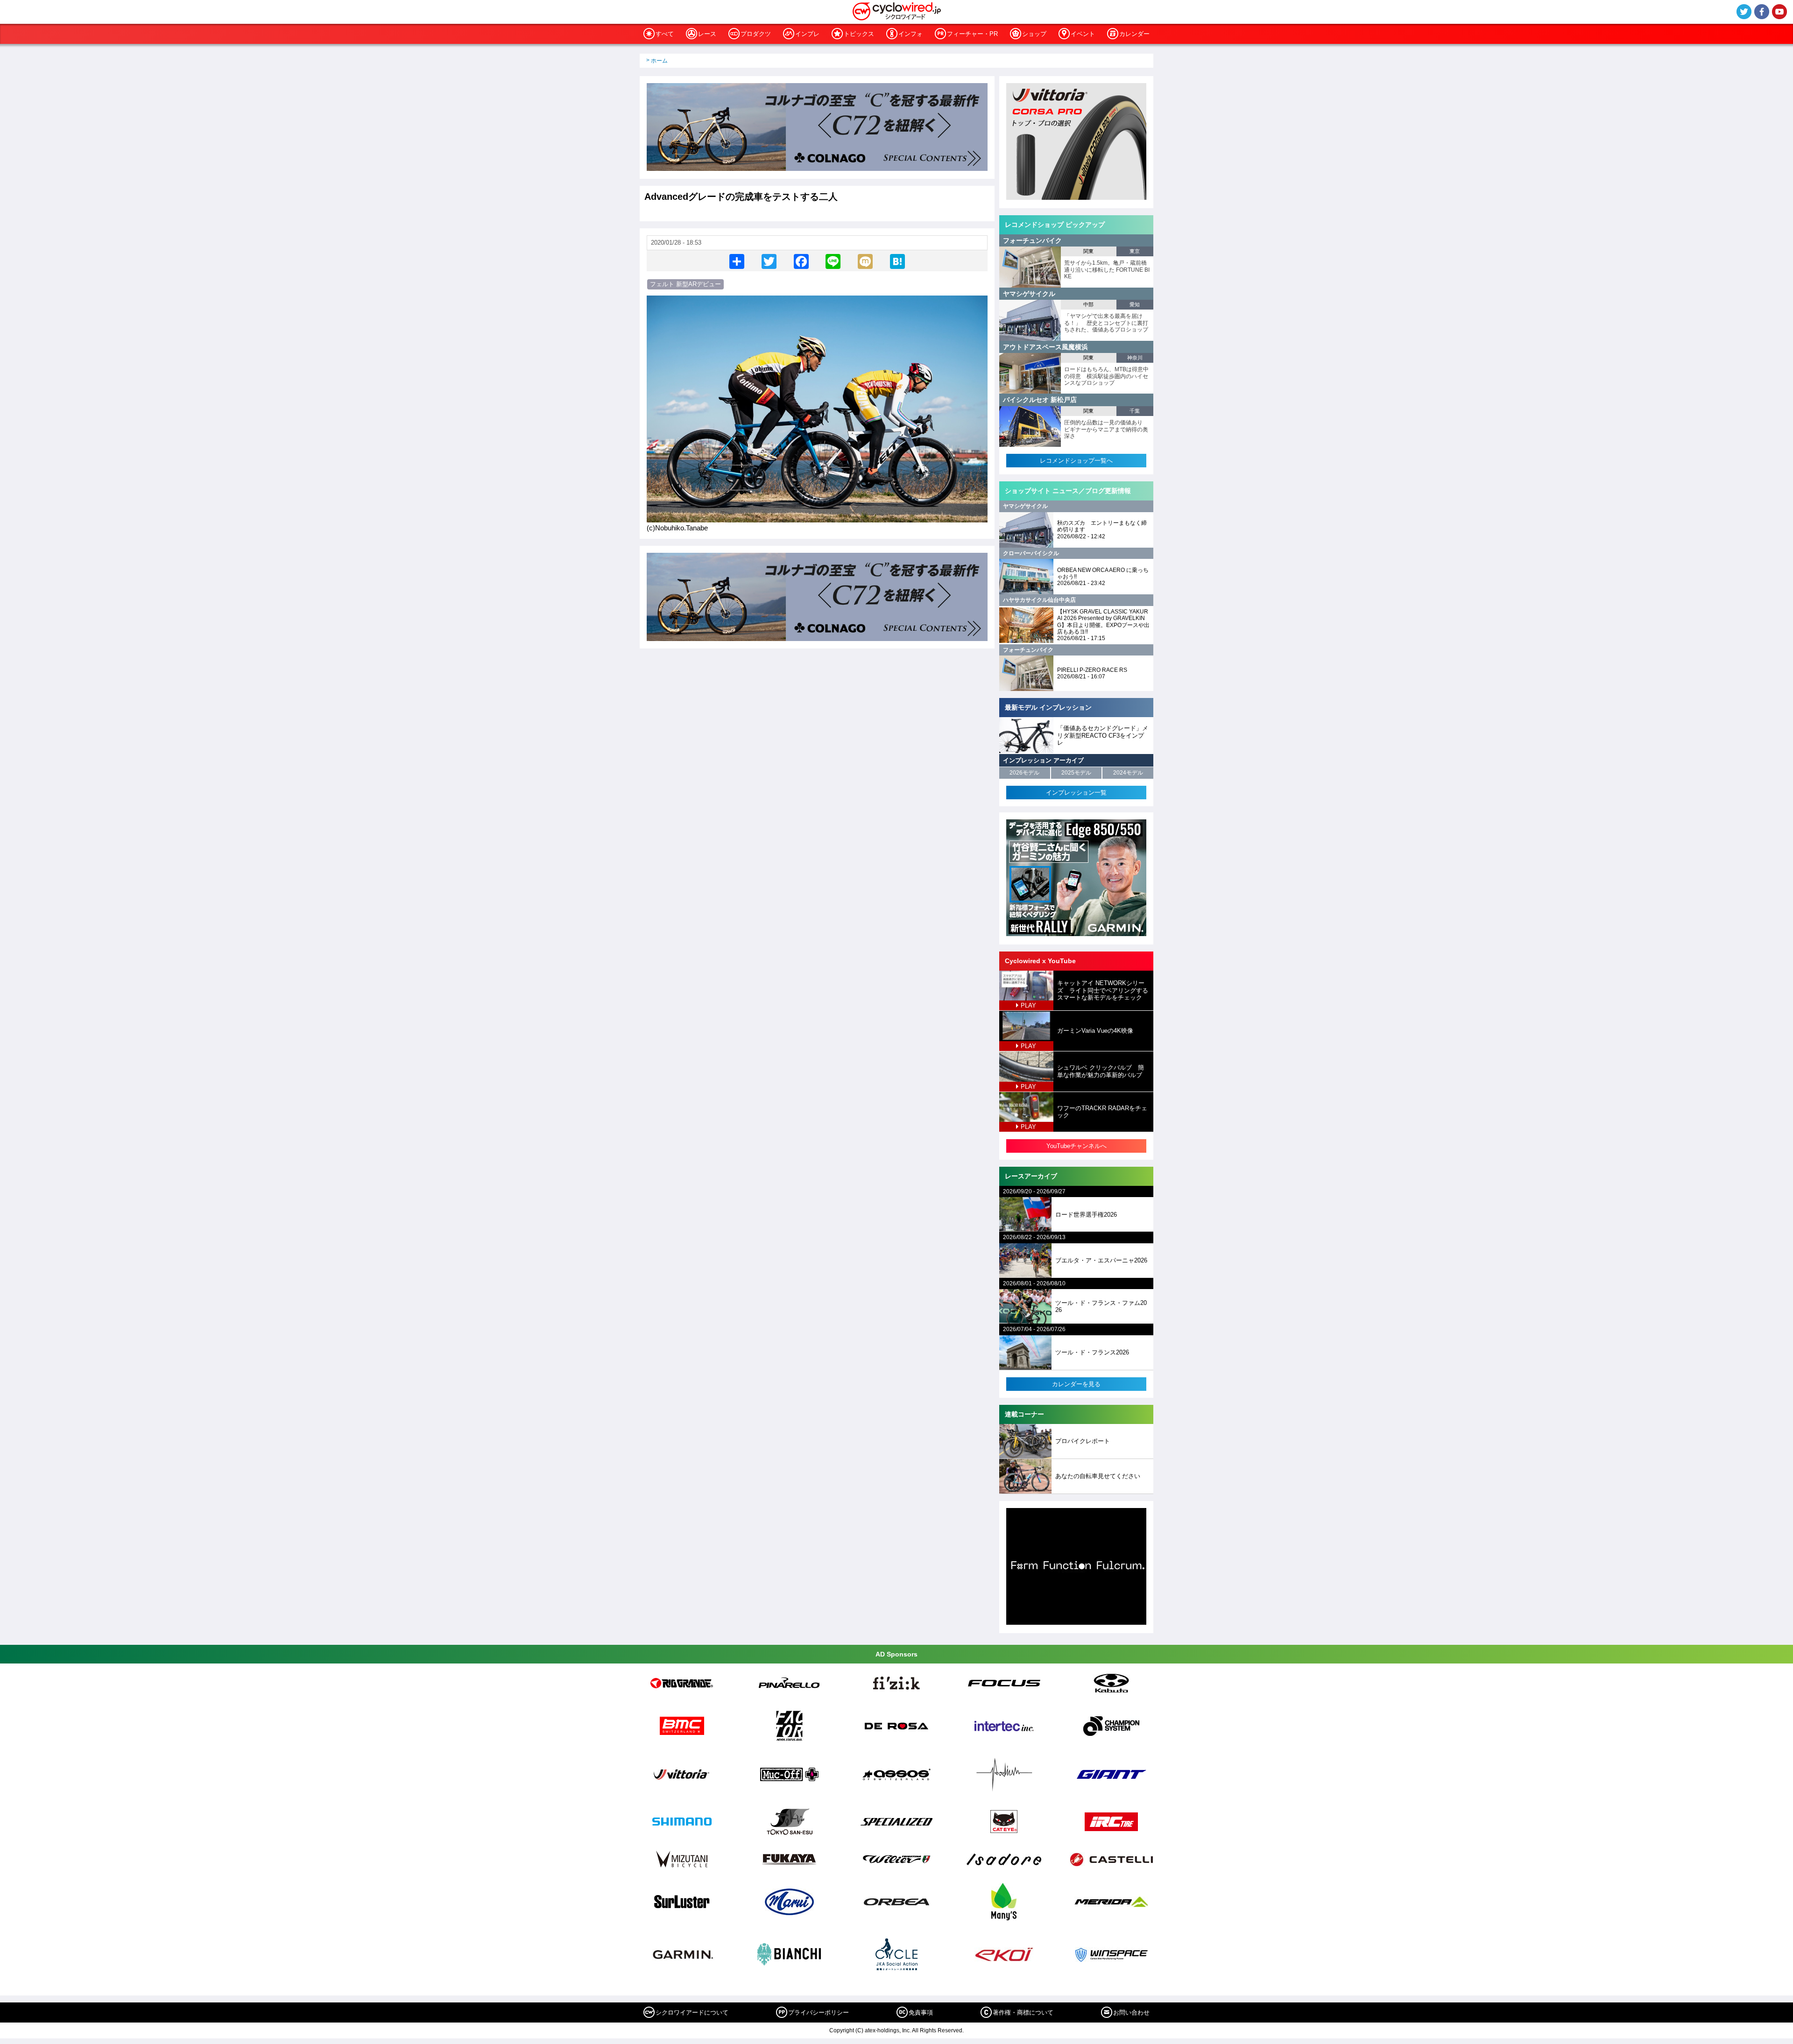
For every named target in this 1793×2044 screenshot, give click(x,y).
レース (707, 34)
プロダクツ (756, 34)
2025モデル (1076, 773)
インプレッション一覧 (1076, 793)
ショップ (1034, 34)
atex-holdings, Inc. (888, 2030)
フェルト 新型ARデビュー (685, 284)
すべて (665, 34)
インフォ (911, 34)
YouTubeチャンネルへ (1077, 1146)
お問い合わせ (1131, 2012)
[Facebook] (801, 261)
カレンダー (1134, 34)
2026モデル (1024, 773)
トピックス (859, 34)
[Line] (833, 261)
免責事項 (921, 2012)
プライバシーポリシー (819, 2012)
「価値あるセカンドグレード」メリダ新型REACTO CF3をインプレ (1103, 735)
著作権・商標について (1023, 2012)
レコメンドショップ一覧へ (1076, 461)
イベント (1083, 34)
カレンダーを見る (1076, 1384)
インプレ (807, 34)
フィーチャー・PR (972, 34)
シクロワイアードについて (692, 2012)
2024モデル (1128, 773)
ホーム (659, 61)
